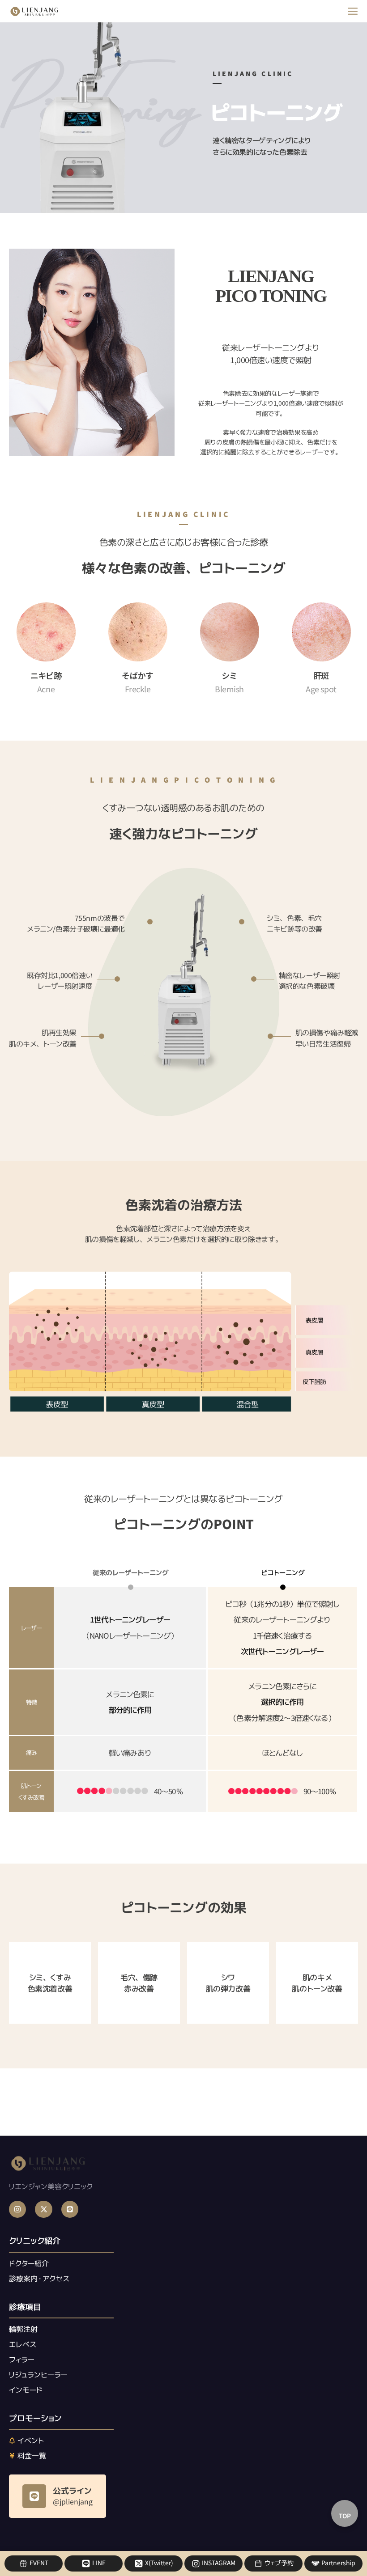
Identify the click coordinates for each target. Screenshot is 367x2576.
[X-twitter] (43, 2209)
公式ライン (72, 2491)
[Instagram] (17, 2209)
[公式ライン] (34, 2496)
